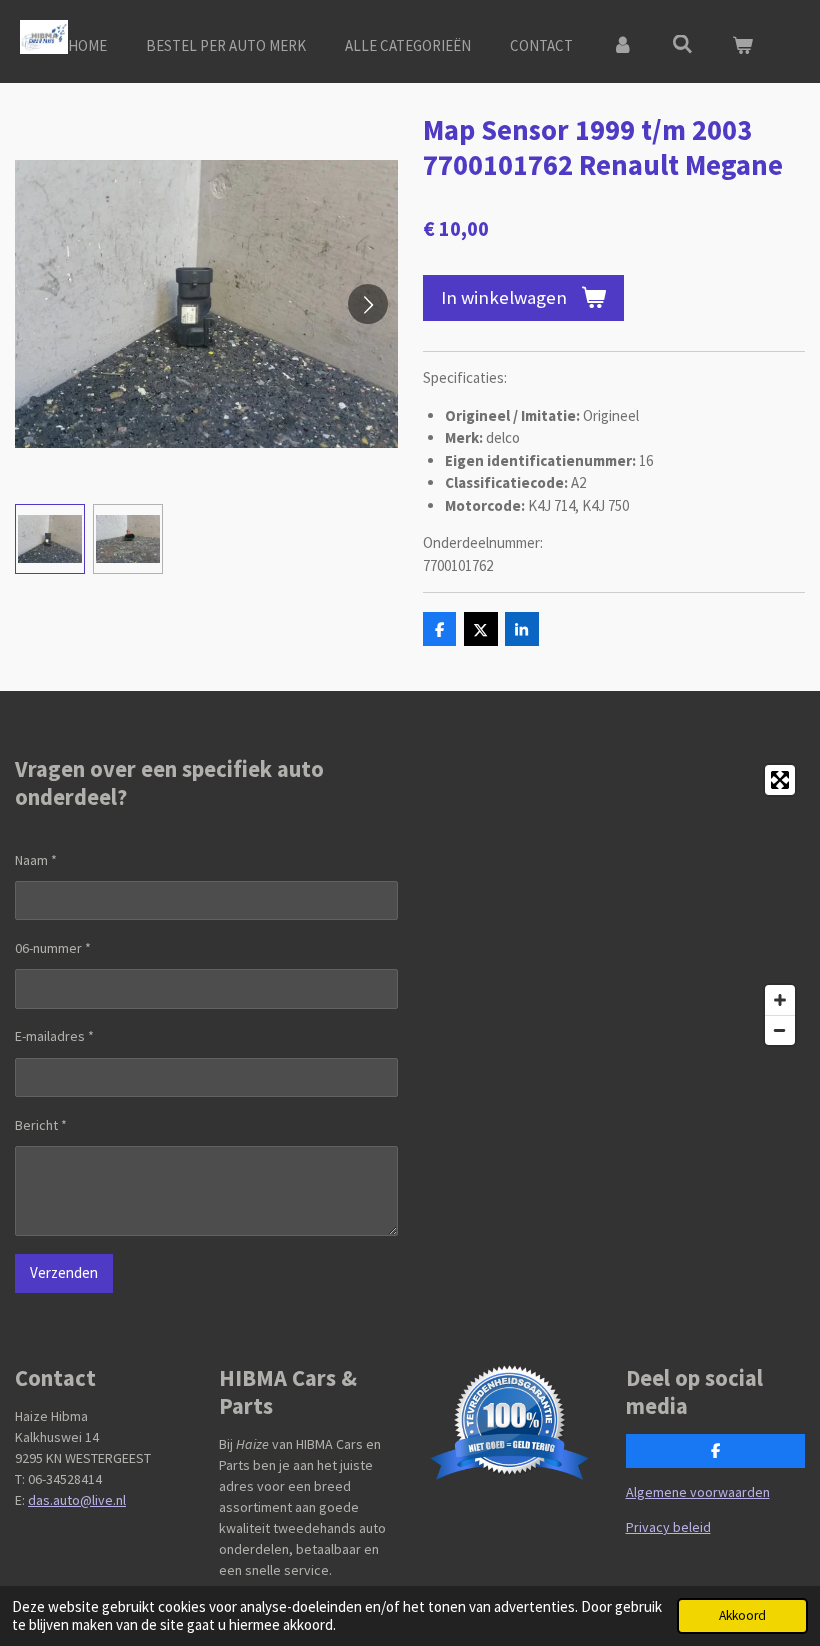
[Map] (613, 905)
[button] (50, 539)
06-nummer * (53, 948)
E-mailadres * (54, 1036)
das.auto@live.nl (77, 1500)
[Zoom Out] (780, 1030)
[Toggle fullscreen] (780, 780)
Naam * (36, 860)
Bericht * (41, 1125)
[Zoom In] (780, 1000)
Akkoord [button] (742, 1615)
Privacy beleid (668, 1527)
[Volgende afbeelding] (368, 304)
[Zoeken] (682, 44)
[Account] (622, 46)
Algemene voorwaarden (698, 1492)
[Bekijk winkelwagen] (742, 46)
